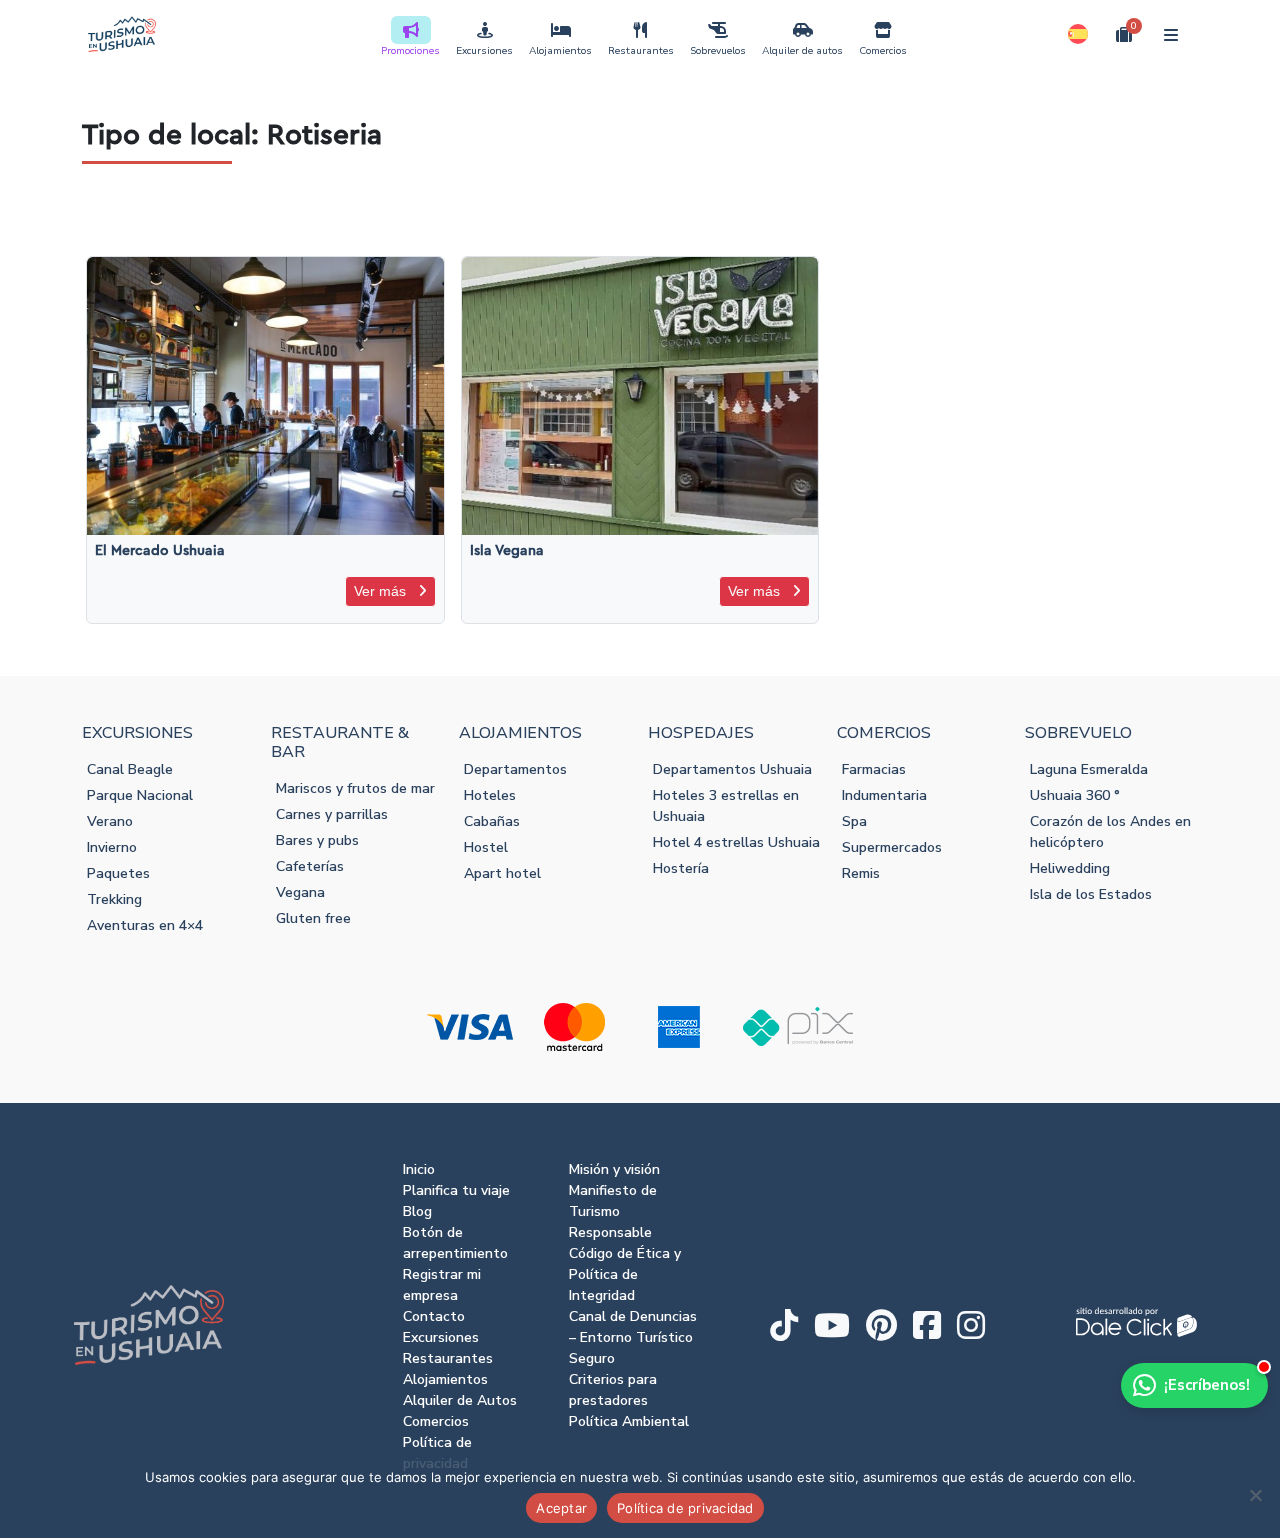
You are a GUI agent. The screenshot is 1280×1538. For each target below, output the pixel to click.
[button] (1078, 34)
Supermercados (892, 847)
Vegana (300, 892)
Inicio (419, 1169)
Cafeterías (310, 866)
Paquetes (118, 873)
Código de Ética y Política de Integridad (625, 1274)
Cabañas (492, 821)
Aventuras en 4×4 (145, 925)
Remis (861, 873)
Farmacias (874, 769)
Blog (417, 1211)
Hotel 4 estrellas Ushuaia (736, 842)
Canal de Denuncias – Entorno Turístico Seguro (633, 1337)
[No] (1255, 1495)
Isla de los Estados (1091, 894)
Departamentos (515, 769)
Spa (854, 821)
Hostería (681, 868)
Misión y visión (614, 1169)
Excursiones (484, 51)
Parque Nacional (140, 795)
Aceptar (561, 1508)
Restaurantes (641, 51)
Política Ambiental (629, 1421)
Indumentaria (884, 795)
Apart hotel (502, 873)
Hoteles (490, 795)
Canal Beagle (130, 769)
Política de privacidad (685, 1508)
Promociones (410, 51)
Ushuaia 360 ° (1075, 795)
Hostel (486, 847)
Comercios (883, 51)
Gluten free (313, 918)
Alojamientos (560, 51)
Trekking (114, 899)
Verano (110, 821)
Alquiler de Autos (460, 1400)
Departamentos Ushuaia (732, 769)
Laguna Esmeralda (1089, 769)
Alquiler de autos (802, 51)
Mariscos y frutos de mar (355, 788)
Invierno (112, 847)
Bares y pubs (317, 840)
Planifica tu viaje (456, 1190)
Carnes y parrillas (332, 814)
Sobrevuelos (718, 51)
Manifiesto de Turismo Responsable (613, 1211)
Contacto (434, 1316)
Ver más (382, 591)
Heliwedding (1070, 868)
